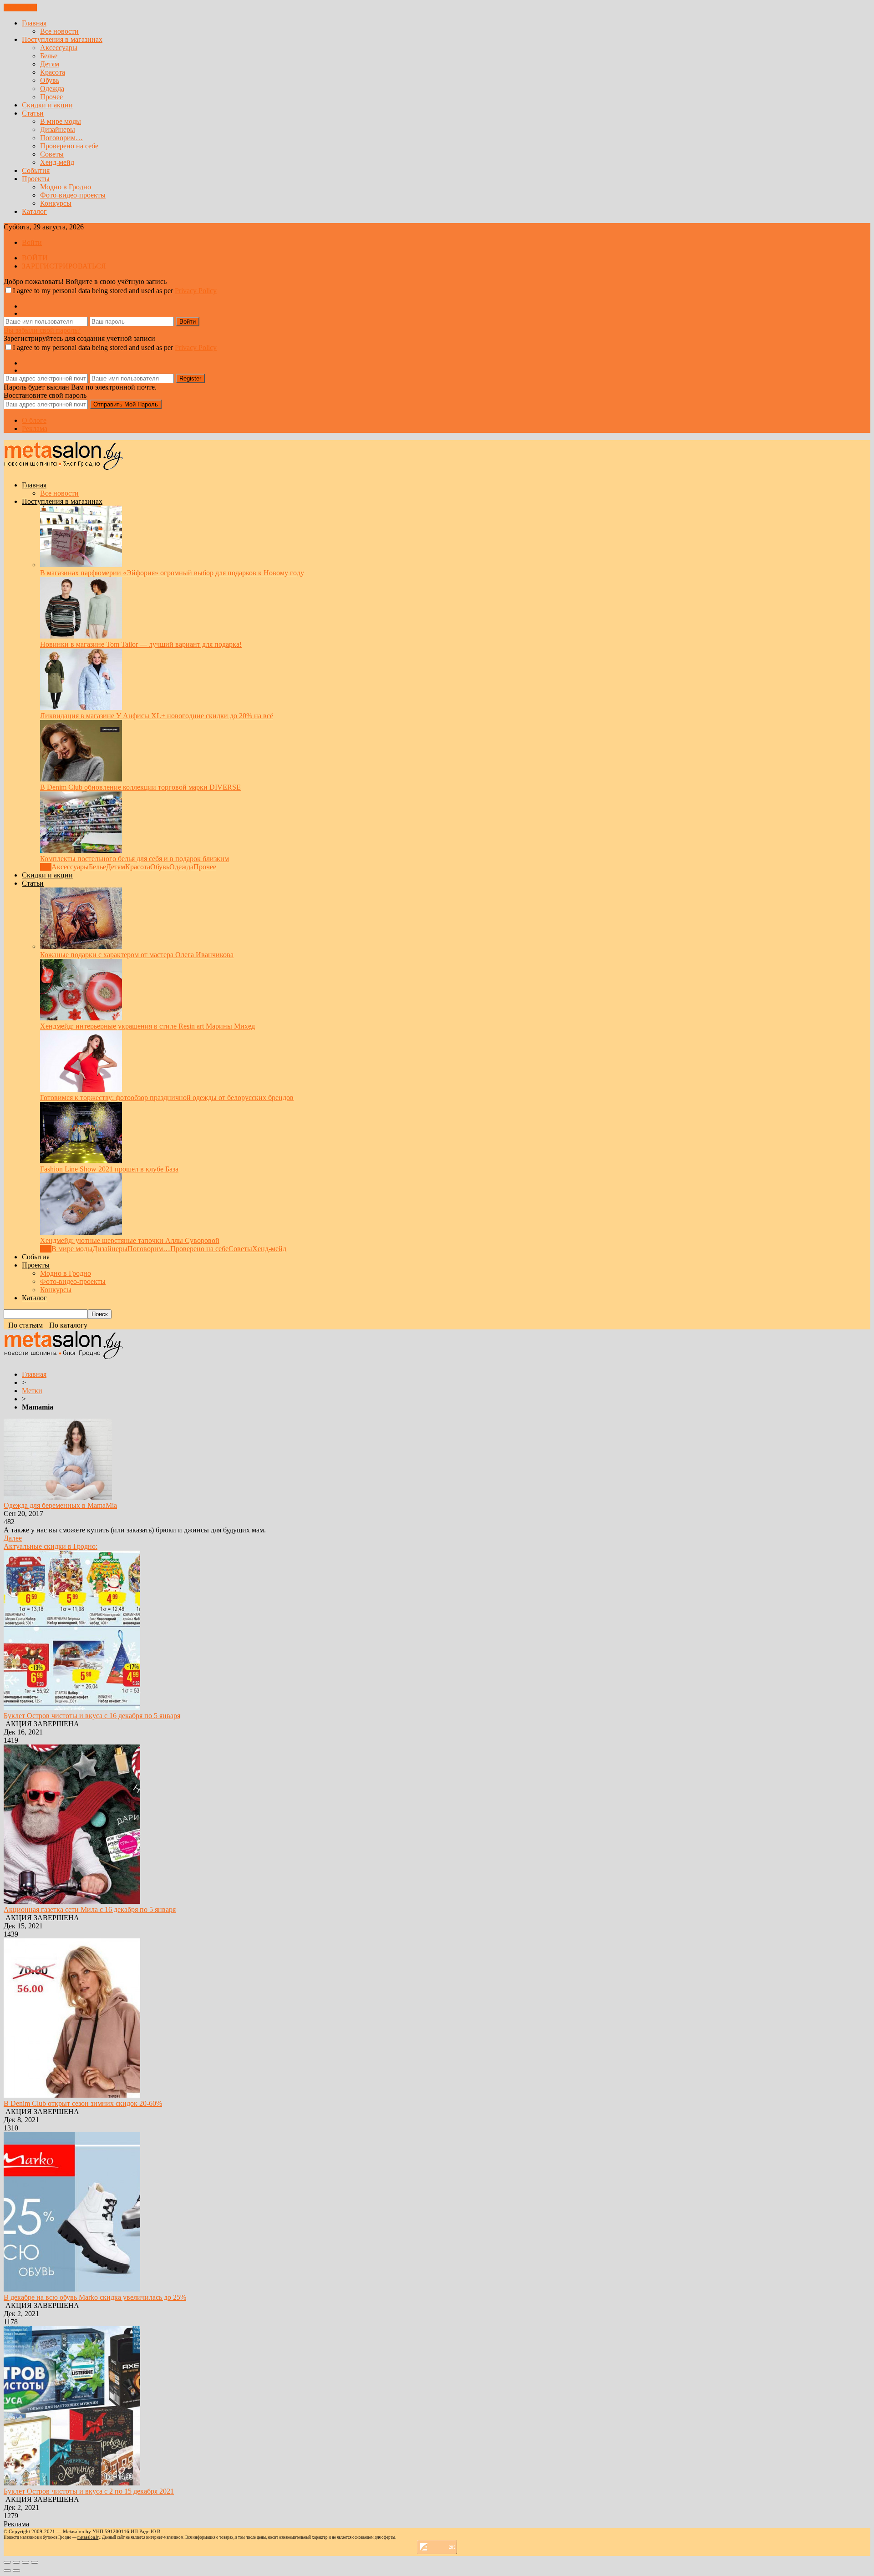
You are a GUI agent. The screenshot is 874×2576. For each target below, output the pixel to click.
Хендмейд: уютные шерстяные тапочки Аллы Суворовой (130, 1240)
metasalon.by (89, 2537)
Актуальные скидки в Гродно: (51, 1546)
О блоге (34, 420)
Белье (49, 56)
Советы (52, 154)
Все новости (59, 31)
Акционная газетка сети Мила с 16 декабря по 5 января (90, 1909)
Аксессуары (59, 48)
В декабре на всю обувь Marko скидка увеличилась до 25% (95, 2297)
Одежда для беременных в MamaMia (60, 1505)
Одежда (52, 89)
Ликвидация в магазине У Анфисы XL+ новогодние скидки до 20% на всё (157, 716)
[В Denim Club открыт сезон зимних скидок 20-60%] (72, 2095)
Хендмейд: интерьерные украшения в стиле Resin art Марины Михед (147, 1026)
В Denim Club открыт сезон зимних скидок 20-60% (83, 2103)
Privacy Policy (196, 291)
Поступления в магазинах (62, 39)
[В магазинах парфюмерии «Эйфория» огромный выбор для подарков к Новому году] (81, 565)
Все (46, 867)
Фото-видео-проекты (73, 195)
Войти (32, 242)
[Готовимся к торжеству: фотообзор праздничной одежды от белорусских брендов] (81, 1089)
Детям (50, 64)
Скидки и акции (47, 105)
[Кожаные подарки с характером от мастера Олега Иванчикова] (81, 946)
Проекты (36, 179)
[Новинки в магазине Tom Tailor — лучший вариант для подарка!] (81, 636)
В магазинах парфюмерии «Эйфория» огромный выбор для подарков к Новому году (172, 573)
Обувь (50, 80)
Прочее (51, 97)
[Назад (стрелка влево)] (7, 2571)
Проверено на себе (69, 146)
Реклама (35, 428)
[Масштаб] (35, 2562)
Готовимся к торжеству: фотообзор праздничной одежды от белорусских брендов (167, 1098)
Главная (34, 23)
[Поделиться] (16, 2562)
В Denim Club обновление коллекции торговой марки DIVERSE (140, 787)
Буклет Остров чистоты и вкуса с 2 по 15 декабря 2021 (89, 2491)
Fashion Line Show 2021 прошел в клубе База (109, 1169)
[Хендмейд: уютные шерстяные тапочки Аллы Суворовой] (81, 1232)
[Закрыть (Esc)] (7, 2562)
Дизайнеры (58, 129)
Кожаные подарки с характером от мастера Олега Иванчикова (137, 955)
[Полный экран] (25, 2562)
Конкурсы (56, 203)
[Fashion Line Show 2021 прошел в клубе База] (81, 1161)
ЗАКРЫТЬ (20, 8)
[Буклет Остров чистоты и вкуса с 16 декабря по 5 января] (72, 1707)
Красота (53, 72)
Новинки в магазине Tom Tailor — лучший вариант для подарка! (141, 644)
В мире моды (61, 121)
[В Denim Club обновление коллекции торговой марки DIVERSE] (81, 779)
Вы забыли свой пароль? (42, 330)
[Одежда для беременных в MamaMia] (58, 1497)
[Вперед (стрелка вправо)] (16, 2571)
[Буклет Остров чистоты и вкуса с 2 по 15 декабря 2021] (72, 2483)
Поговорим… (61, 138)
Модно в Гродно (66, 187)
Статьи (33, 113)
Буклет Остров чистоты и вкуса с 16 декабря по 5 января (92, 1716)
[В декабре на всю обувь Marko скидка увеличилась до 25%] (72, 2289)
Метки (32, 1391)
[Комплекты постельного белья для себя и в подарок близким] (81, 850)
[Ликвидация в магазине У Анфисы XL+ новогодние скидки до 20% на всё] (81, 707)
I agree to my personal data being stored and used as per (115, 291)
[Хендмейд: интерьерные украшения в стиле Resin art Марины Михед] (81, 1018)
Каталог (34, 211)
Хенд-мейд (57, 162)
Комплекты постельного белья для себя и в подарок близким (135, 859)
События (36, 170)
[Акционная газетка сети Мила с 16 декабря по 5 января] (72, 1901)
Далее (13, 1538)
